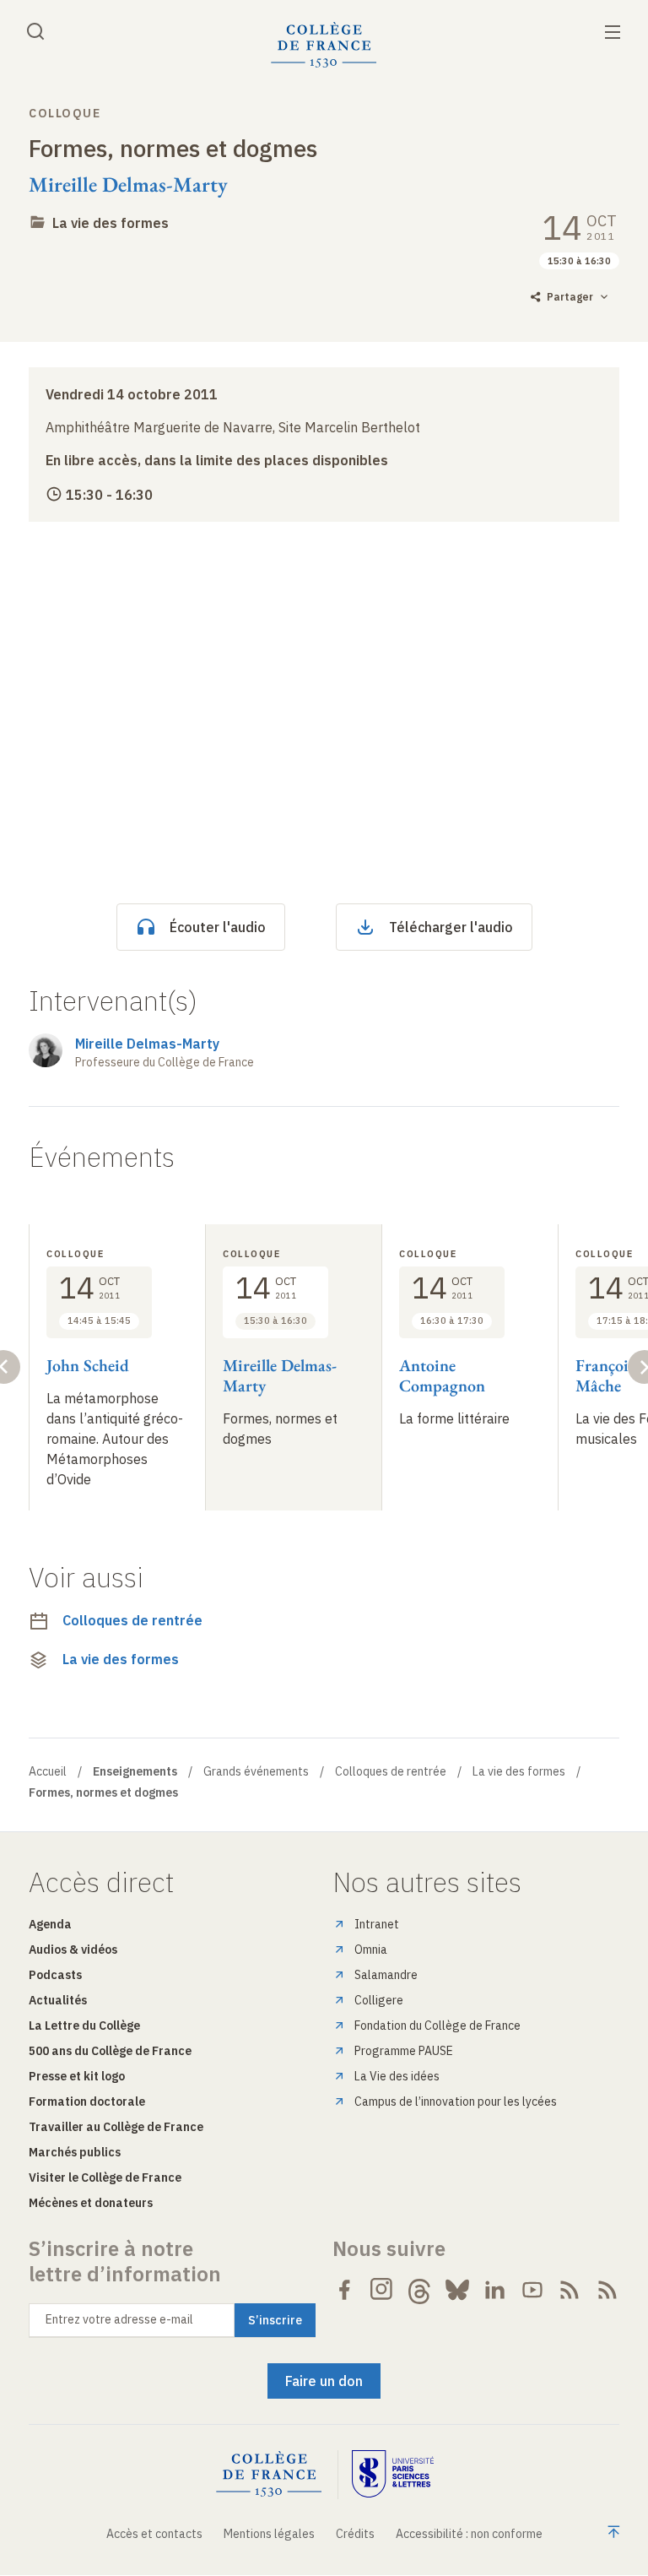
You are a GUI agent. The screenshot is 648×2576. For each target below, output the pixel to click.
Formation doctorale (87, 2101)
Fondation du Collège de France (437, 2026)
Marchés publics (75, 2152)
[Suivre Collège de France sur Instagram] (382, 2290)
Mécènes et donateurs (91, 2203)
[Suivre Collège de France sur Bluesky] (457, 2290)
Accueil (48, 1771)
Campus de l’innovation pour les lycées (456, 2101)
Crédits (355, 2534)
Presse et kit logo (77, 2076)
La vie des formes (111, 223)
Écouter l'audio (218, 927)
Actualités (58, 2000)
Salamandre (386, 1975)
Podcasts (55, 1975)
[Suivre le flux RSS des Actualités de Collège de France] (570, 2290)
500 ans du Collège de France (110, 2051)
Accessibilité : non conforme (469, 2534)
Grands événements (256, 1771)
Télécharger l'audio (451, 927)
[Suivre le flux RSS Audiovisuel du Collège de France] (607, 2290)
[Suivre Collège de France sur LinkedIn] (494, 2290)
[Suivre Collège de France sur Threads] (419, 2290)
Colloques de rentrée (132, 1620)
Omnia (371, 1950)
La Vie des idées (397, 2076)
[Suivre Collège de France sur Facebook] (344, 2290)
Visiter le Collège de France (105, 2177)
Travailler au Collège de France (116, 2127)
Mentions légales (269, 2534)
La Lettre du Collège (84, 2026)
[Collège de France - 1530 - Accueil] (324, 45)
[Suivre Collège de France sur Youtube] (532, 2290)
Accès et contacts (154, 2534)
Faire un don (324, 2381)
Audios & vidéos (73, 1950)
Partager (570, 297)
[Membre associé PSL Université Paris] (393, 2474)
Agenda (50, 1924)
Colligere (379, 2000)
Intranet (377, 1924)
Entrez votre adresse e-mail (119, 2319)
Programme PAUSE (404, 2051)
